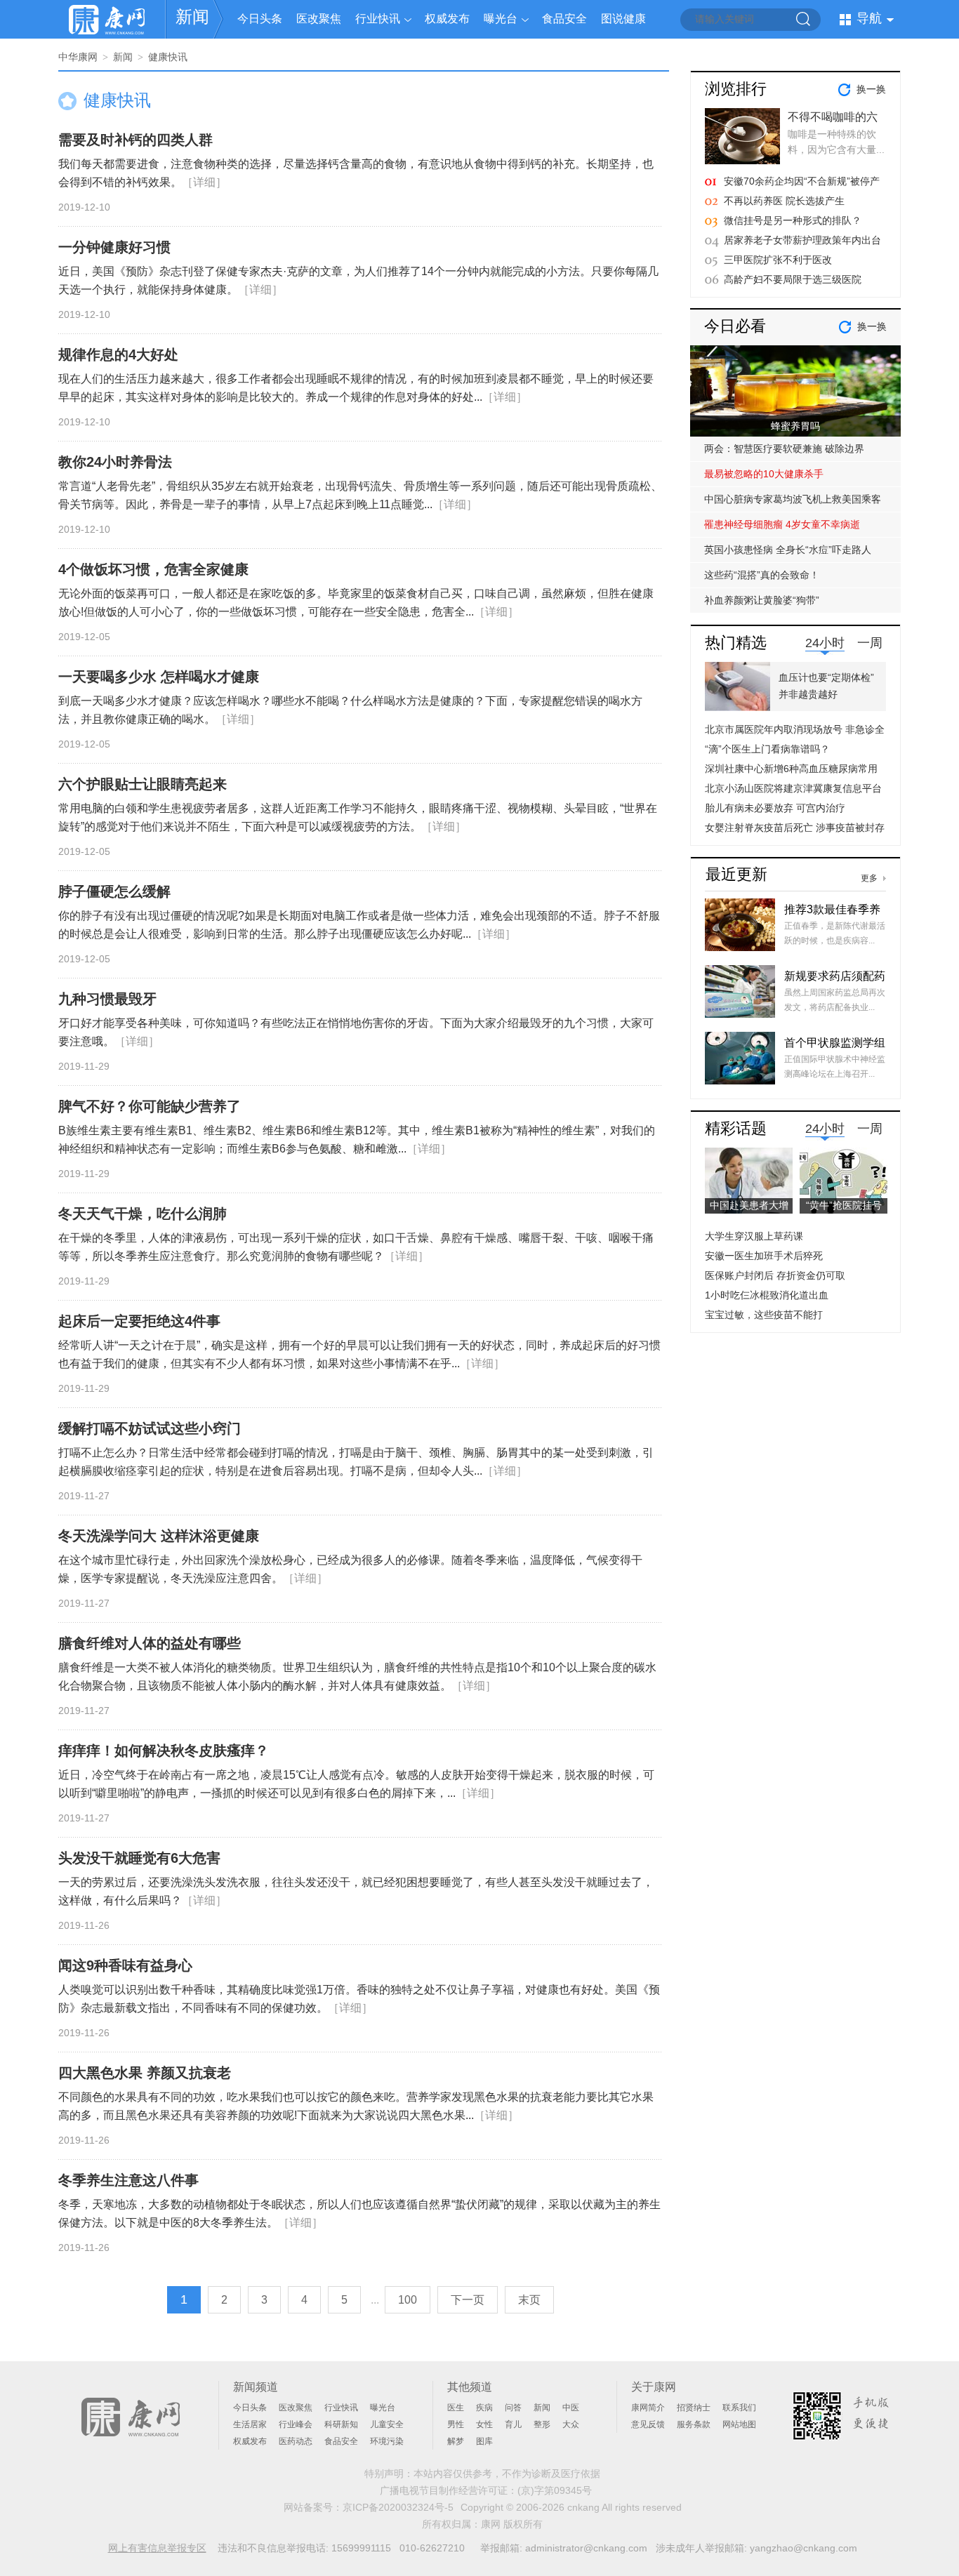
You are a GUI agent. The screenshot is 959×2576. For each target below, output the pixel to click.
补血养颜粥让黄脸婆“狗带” (762, 600)
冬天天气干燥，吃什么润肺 (143, 1214)
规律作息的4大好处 (118, 354)
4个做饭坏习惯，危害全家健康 (153, 569)
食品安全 (564, 19)
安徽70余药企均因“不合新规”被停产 (802, 181)
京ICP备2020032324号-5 (398, 2507)
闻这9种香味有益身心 (125, 1965)
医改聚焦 (319, 19)
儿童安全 (387, 2424)
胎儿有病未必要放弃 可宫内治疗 (775, 808)
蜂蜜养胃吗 (795, 426)
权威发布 (447, 19)
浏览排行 (736, 89)
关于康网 (654, 2387)
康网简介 (648, 2408)
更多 (869, 878)
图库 (484, 2441)
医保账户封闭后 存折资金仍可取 (775, 1275)
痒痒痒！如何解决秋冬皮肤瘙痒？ (164, 1751)
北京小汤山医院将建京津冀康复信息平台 (793, 788)
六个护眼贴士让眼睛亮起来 (143, 784)
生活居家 (250, 2424)
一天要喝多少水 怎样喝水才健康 (159, 677)
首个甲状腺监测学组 (835, 1043)
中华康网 (78, 57)
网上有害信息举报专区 (157, 2548)
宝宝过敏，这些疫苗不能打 (764, 1315)
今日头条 (260, 19)
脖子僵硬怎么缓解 (114, 891)
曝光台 (501, 19)
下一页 (468, 2300)
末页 (529, 2300)
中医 (571, 2408)
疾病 (484, 2408)
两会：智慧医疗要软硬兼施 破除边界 (784, 449)
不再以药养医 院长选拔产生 (784, 201)
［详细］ (204, 182)
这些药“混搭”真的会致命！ (762, 575)
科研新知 (341, 2424)
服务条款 (694, 2424)
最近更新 (736, 874)
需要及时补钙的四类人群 (135, 140)
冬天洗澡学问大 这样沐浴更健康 (159, 1536)
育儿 (513, 2424)
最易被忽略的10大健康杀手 (764, 474)
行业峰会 (296, 2424)
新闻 (192, 16)
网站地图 (739, 2424)
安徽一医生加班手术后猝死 (764, 1256)
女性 (484, 2424)
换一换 (871, 89)
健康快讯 (168, 57)
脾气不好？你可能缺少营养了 (150, 1106)
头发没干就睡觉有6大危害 (139, 1858)
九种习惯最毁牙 (107, 999)
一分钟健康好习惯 (114, 247)
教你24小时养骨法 (115, 462)
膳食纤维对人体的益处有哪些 (150, 1643)
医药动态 (296, 2441)
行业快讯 (378, 19)
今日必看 (735, 326)
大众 (571, 2424)
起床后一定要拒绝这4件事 (139, 1321)
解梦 (456, 2441)
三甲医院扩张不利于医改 (778, 260)
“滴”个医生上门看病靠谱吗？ (767, 749)
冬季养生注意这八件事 (128, 2180)
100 (408, 2300)
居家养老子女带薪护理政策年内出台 (802, 240)
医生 (456, 2408)
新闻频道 (256, 2387)
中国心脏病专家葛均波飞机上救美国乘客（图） (793, 503)
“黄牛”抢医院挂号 (844, 1205)
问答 (513, 2408)
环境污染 (387, 2441)
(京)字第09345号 (555, 2490)
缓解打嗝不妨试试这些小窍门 (150, 1428)
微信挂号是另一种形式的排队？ (793, 220)
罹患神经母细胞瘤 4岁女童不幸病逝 (782, 524)
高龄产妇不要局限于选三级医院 (793, 279)
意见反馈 (648, 2424)
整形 (542, 2424)
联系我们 (739, 2408)
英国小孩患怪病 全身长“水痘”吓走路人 (788, 550)
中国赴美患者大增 (749, 1205)
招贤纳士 (694, 2408)
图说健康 (623, 19)
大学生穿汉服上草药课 (754, 1236)
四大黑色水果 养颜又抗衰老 (145, 2073)
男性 (456, 2424)
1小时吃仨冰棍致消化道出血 (767, 1295)
